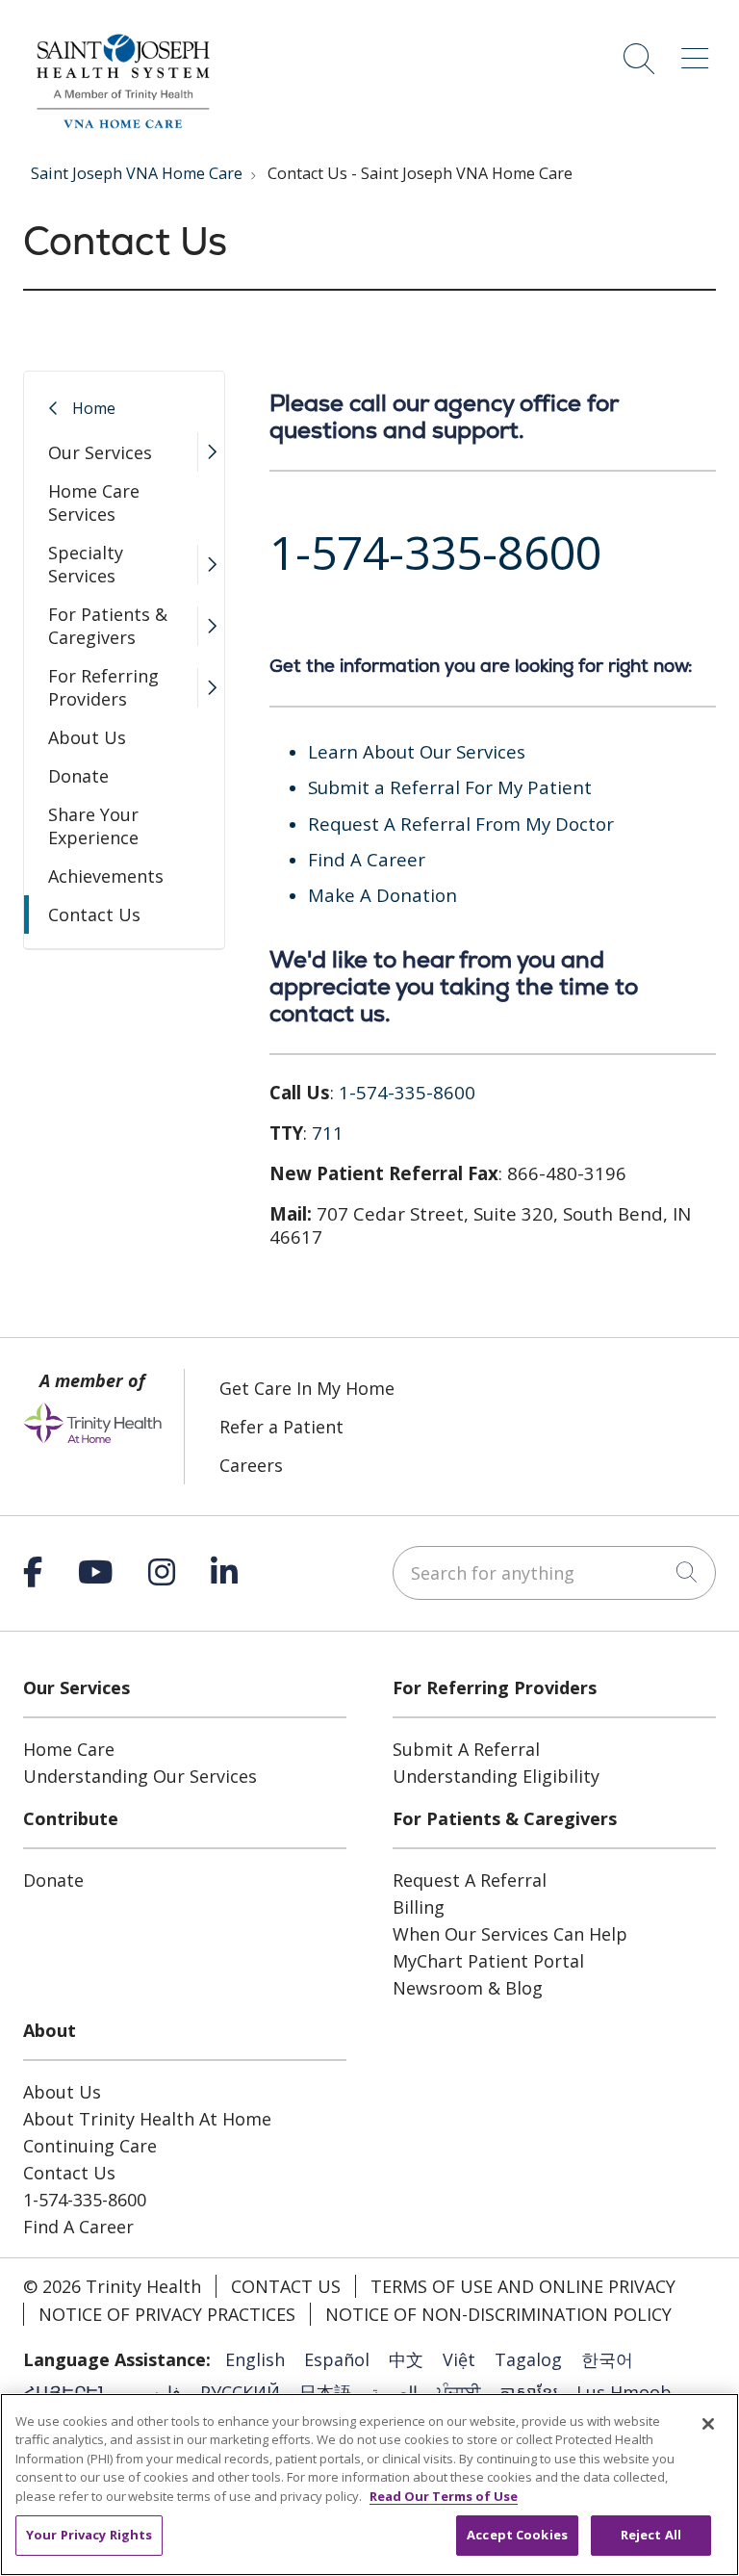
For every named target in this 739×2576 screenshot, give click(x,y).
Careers (251, 1465)
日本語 (325, 2392)
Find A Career (78, 2227)
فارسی (155, 2392)
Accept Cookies (517, 2535)
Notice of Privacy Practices (167, 2314)
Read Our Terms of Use (444, 2496)
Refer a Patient (281, 1427)
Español (337, 2359)
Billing (419, 1907)
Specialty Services (86, 564)
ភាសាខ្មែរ (528, 2392)
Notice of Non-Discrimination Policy (498, 2314)
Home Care (69, 1749)
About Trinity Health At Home (147, 2119)
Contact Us (94, 914)
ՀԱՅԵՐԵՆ (67, 2392)
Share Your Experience (93, 826)
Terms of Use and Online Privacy (523, 2286)
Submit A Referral (466, 1749)
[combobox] (554, 1573)
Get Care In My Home (307, 1388)
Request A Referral (470, 1880)
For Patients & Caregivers (108, 626)
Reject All (651, 2535)
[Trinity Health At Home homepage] (121, 133)
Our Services (100, 452)
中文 (406, 2359)
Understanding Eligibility (496, 1776)
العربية (394, 2392)
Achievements (106, 876)
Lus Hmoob (624, 2392)
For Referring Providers (103, 687)
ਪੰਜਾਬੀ (459, 2392)
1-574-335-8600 (85, 2200)
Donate (78, 776)
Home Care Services (94, 502)
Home (94, 408)
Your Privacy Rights (89, 2535)
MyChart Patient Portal (488, 1961)
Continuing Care (90, 2146)
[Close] (708, 2424)
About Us (87, 737)
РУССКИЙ (240, 2392)
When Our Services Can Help (510, 1934)
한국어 (607, 2359)
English (255, 2359)
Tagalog (528, 2359)
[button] (699, 52)
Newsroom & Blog (468, 1988)
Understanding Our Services (140, 1776)
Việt (459, 2359)
